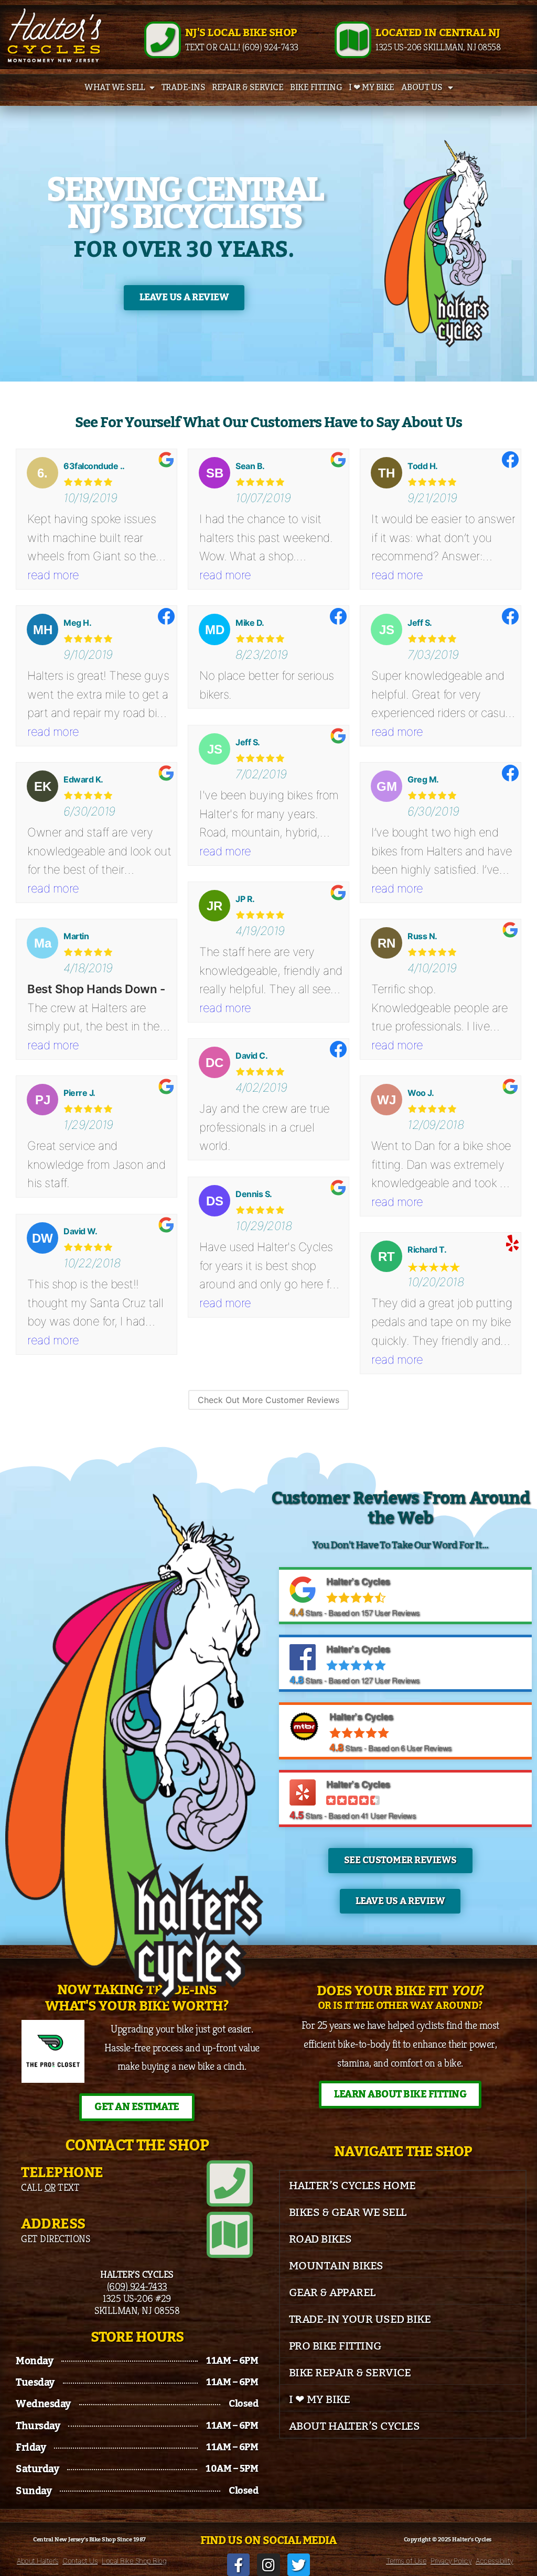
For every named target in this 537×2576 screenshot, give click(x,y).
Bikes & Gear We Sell (348, 2213)
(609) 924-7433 (137, 2286)
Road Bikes (320, 2239)
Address (53, 2224)
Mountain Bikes (336, 2266)
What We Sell (114, 88)
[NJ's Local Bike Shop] (163, 40)
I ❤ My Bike (372, 88)
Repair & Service (248, 88)
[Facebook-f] (238, 2565)
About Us (422, 88)
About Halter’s (37, 2561)
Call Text (50, 2187)
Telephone (62, 2173)
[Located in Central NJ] (353, 40)
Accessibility (495, 2561)
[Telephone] (230, 2183)
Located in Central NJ (438, 33)
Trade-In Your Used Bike (360, 2319)
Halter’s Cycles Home (352, 2186)
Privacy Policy (451, 2561)
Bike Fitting (316, 88)
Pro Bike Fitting (335, 2346)
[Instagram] (268, 2565)
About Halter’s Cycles (355, 2426)
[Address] (230, 2235)
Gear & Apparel (332, 2293)
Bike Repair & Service (350, 2373)
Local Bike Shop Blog (134, 2561)
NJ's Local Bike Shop (241, 33)
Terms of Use (406, 2561)
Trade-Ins (184, 88)
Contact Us (80, 2561)
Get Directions (55, 2238)
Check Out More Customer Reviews (268, 1400)
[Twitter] (299, 2565)
